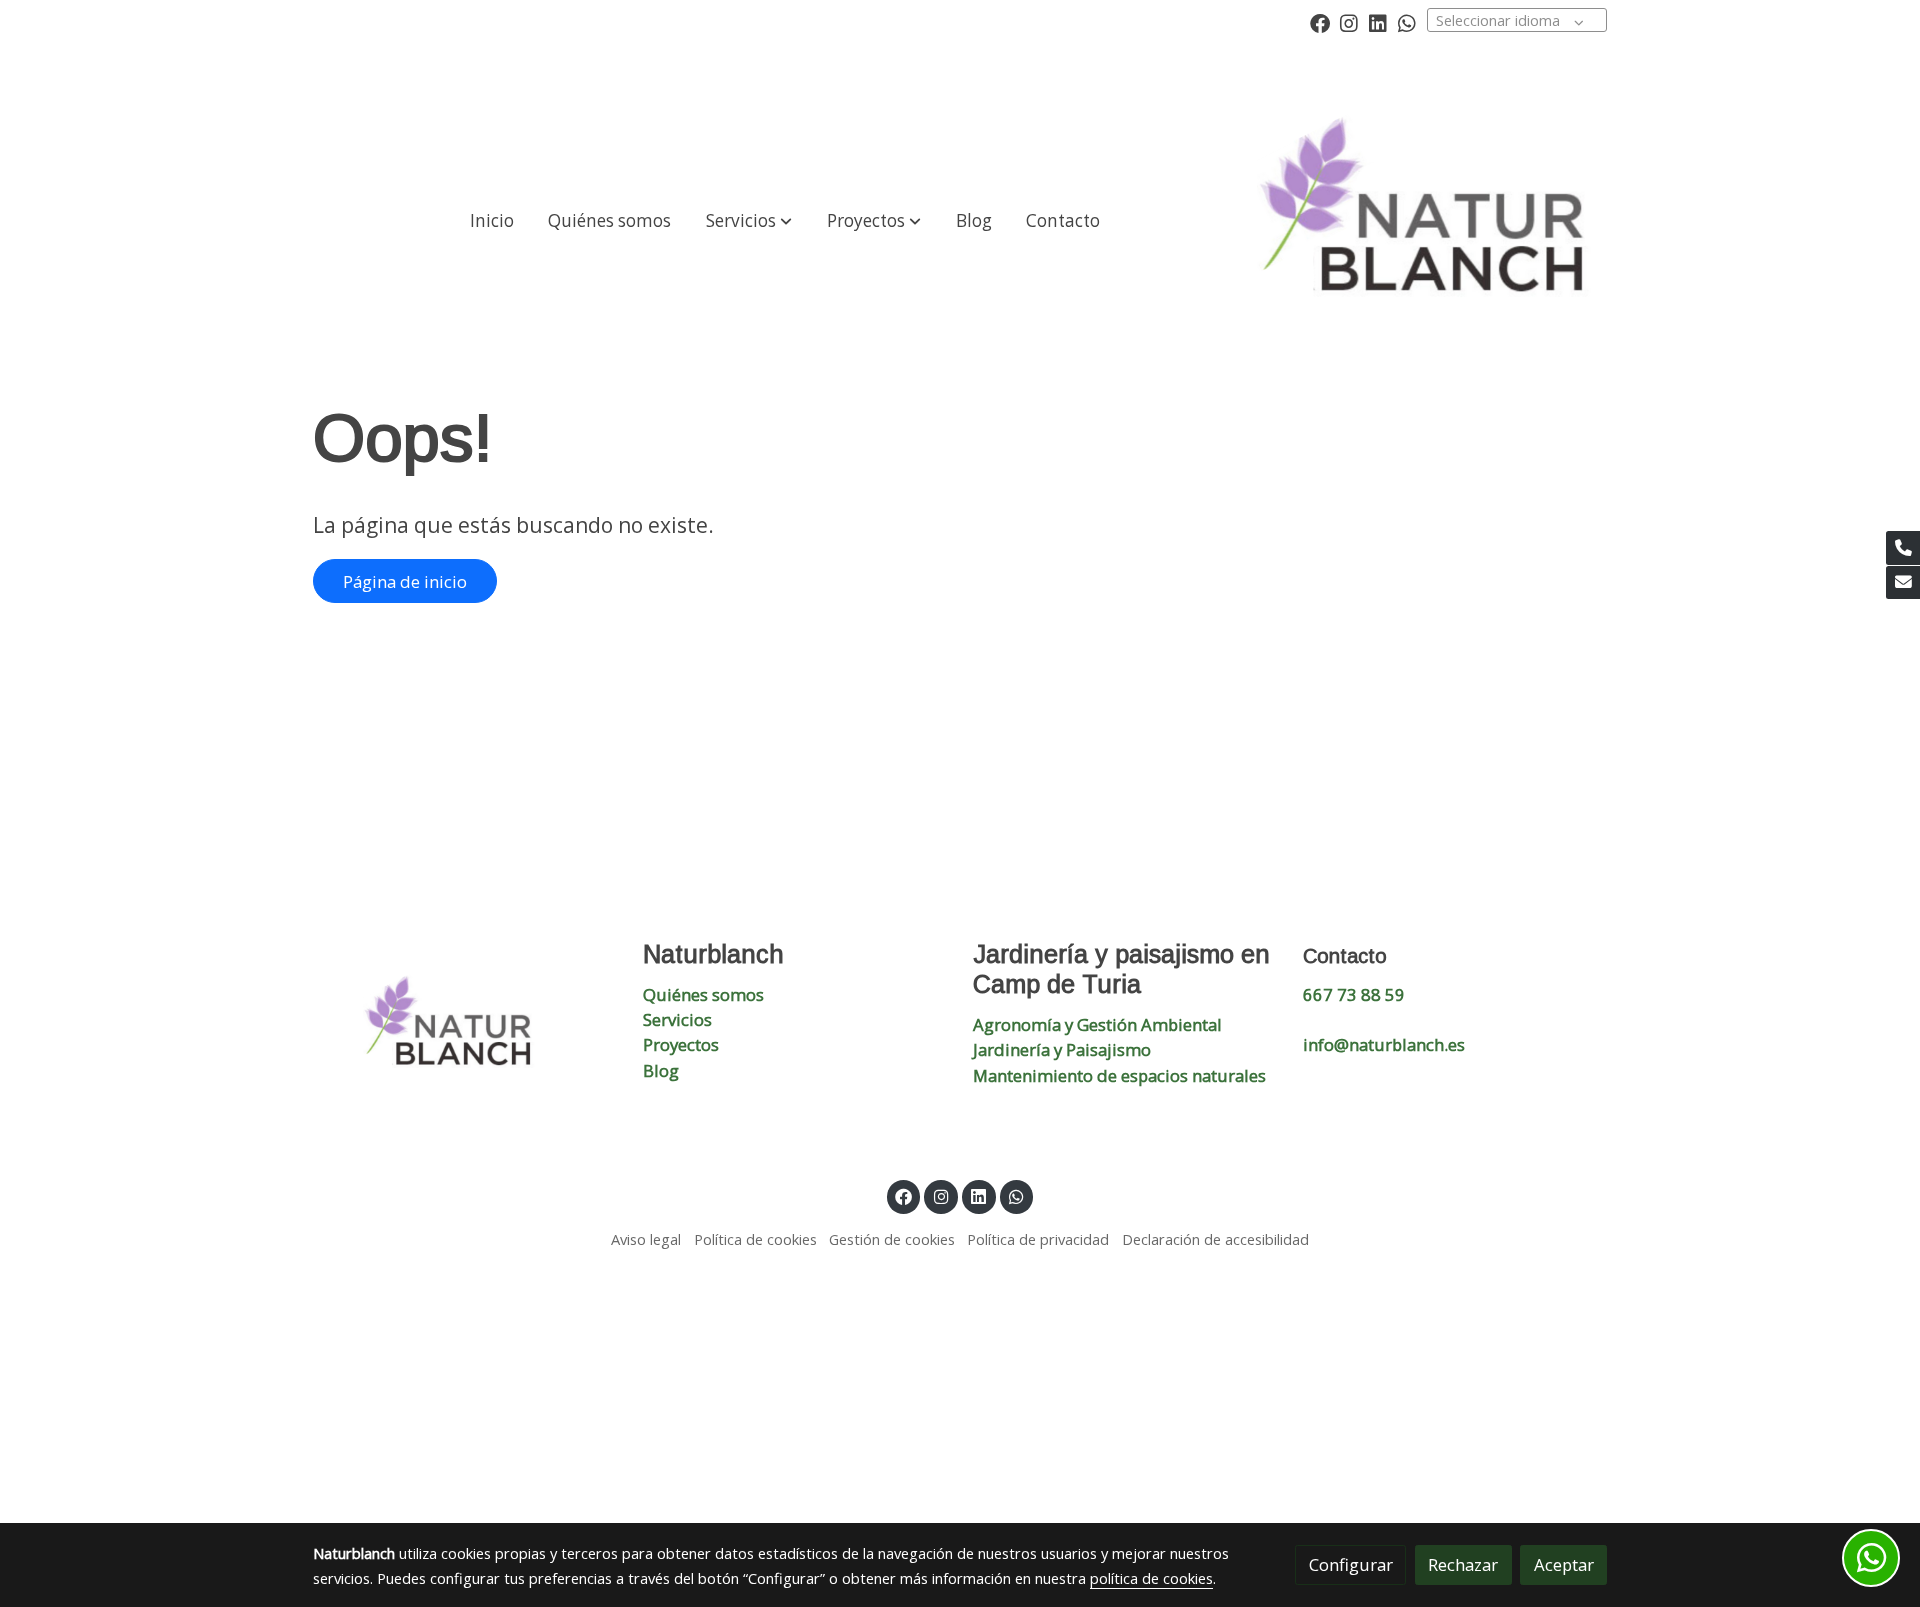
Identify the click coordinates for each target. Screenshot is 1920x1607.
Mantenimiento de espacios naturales (1119, 1075)
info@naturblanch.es (1384, 1044)
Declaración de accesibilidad (1215, 1239)
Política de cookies (755, 1239)
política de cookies (1151, 1578)
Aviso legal (646, 1239)
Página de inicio (405, 581)
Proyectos (681, 1044)
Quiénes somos (703, 994)
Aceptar (1564, 1564)
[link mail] (1903, 583)
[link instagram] (1349, 22)
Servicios (677, 1019)
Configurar (1351, 1564)
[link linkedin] (1378, 22)
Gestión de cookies (892, 1239)
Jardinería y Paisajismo (1062, 1049)
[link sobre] (465, 1029)
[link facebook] (1320, 22)
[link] (1432, 221)
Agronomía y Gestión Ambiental (1097, 1024)
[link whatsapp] (1407, 22)
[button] (749, 221)
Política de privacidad (1038, 1239)
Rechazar (1463, 1564)
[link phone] (1903, 548)
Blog (661, 1070)
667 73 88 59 (1354, 994)
